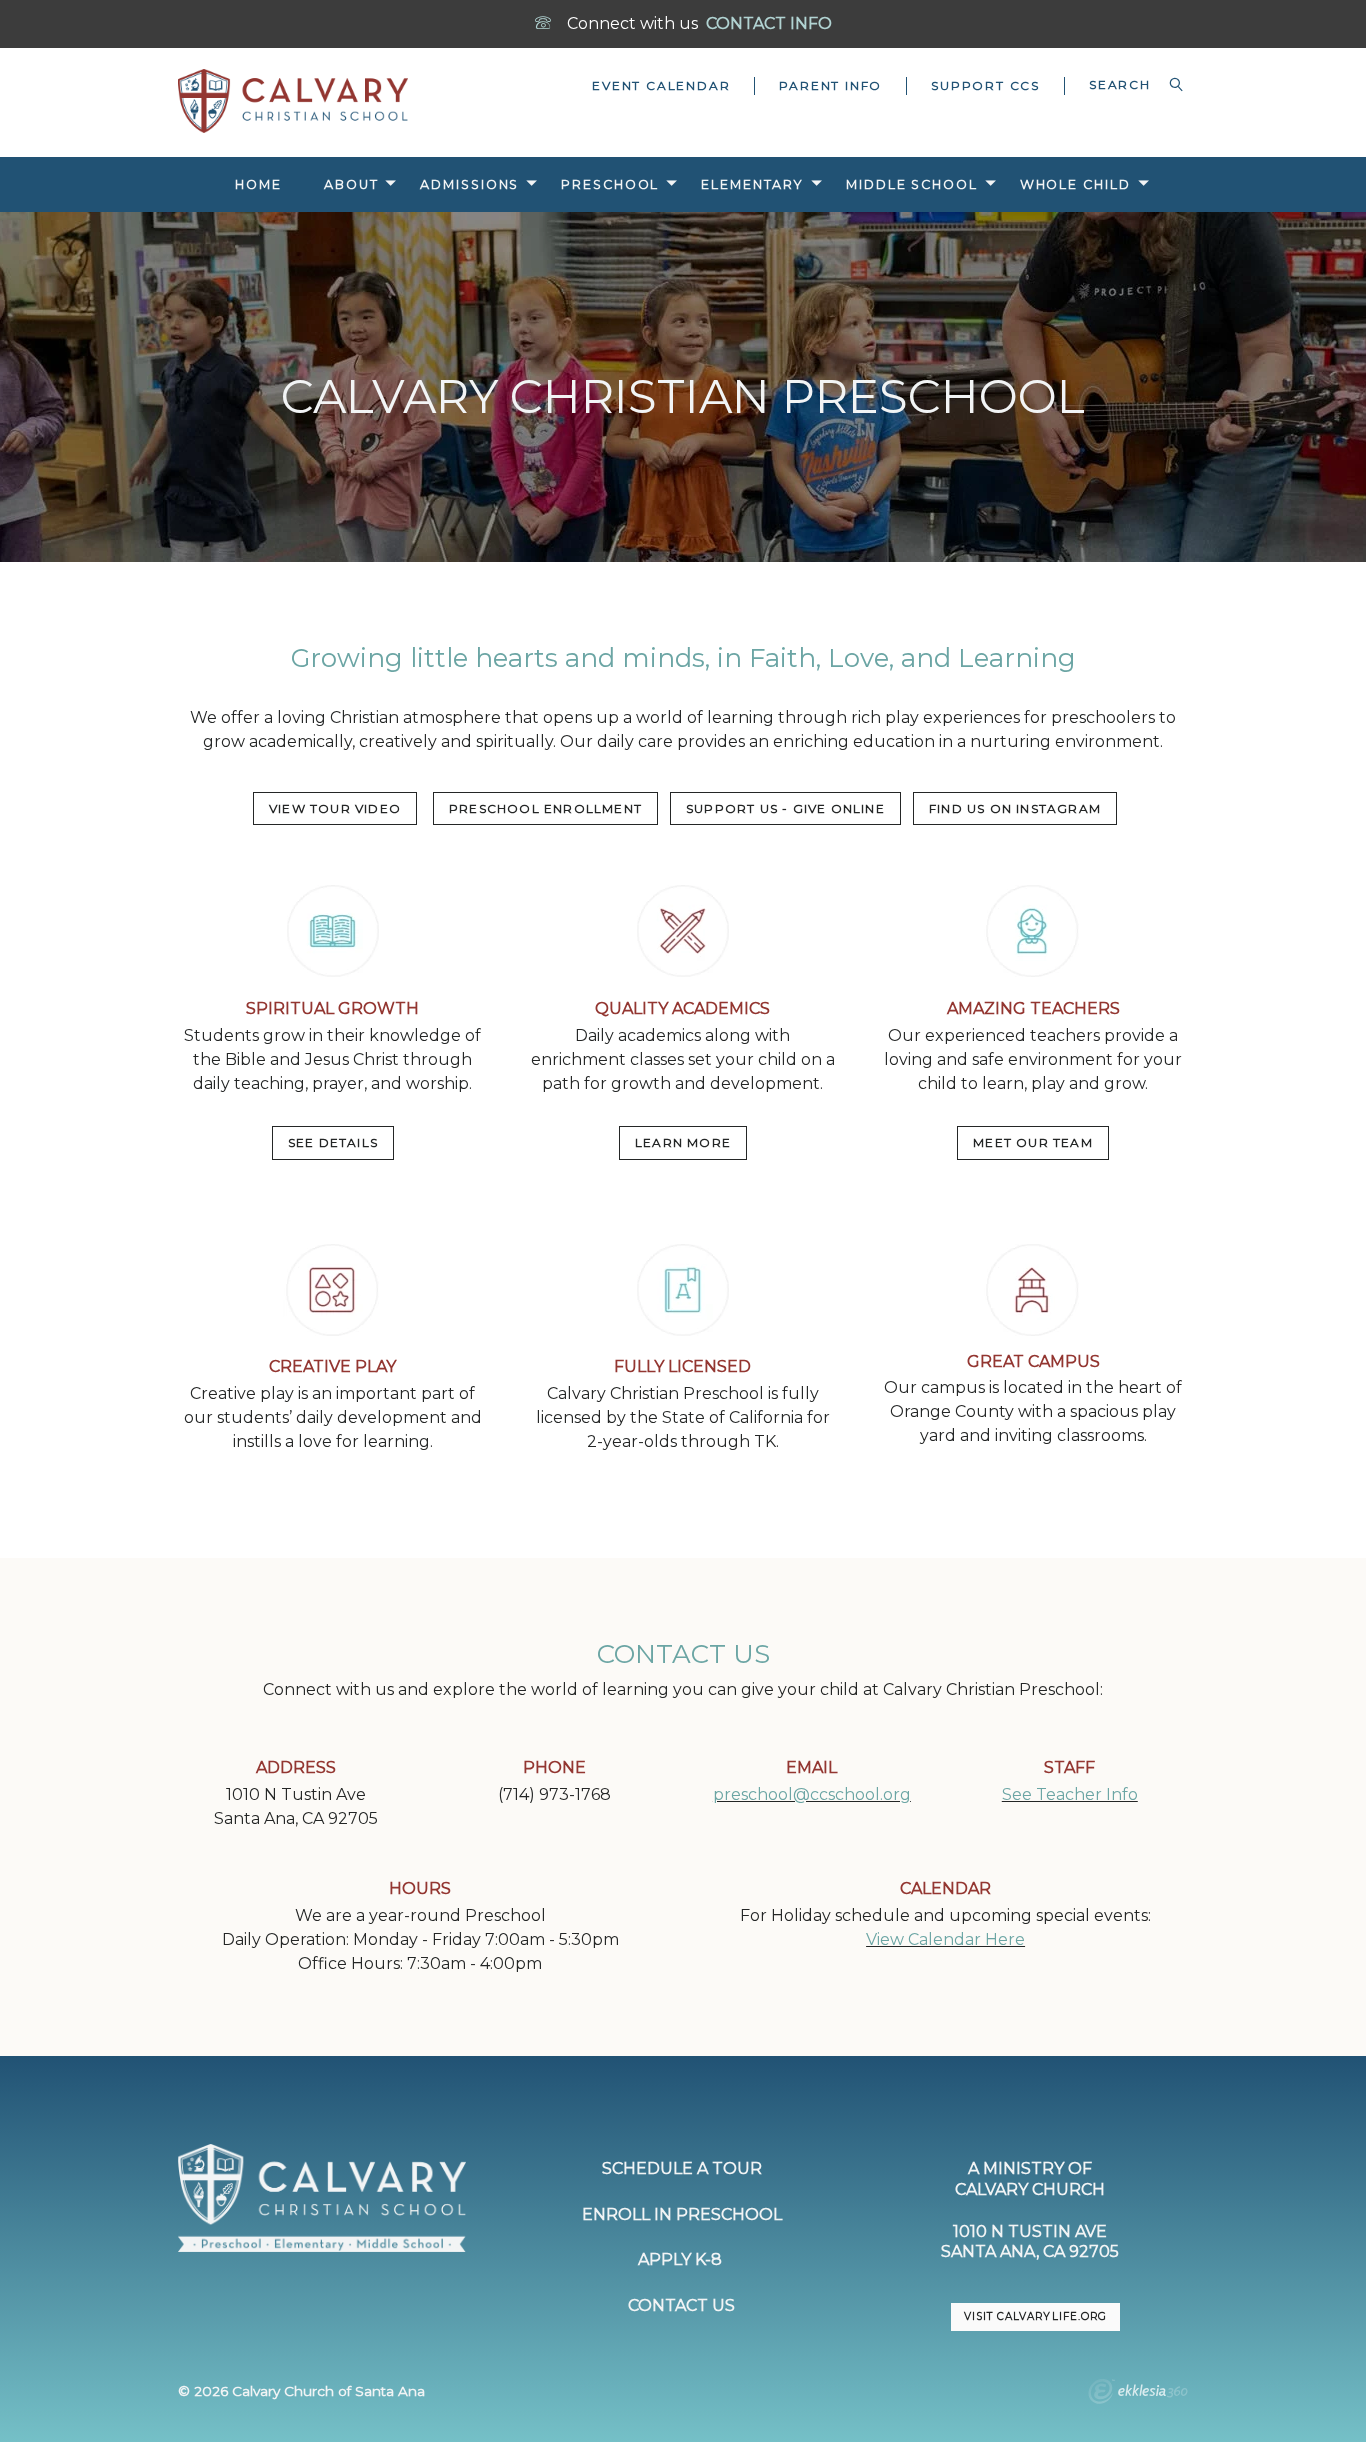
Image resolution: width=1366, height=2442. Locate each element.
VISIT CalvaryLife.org (1035, 2316)
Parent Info (830, 85)
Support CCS (985, 85)
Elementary (752, 184)
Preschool (610, 184)
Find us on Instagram (1015, 808)
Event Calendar (661, 85)
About (351, 184)
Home (258, 184)
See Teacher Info (1070, 1794)
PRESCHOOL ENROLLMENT (545, 808)
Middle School (912, 184)
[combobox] (1126, 85)
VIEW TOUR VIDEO (335, 808)
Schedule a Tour (682, 2168)
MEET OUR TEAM (1033, 1142)
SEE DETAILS (333, 1142)
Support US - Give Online (785, 808)
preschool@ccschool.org (812, 1794)
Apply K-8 (682, 2259)
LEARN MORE (683, 1142)
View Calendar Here (945, 1939)
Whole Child (1075, 184)
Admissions (469, 184)
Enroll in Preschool (682, 2214)
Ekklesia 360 (1138, 2394)
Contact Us (681, 2305)
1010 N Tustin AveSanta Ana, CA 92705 (1030, 2242)
